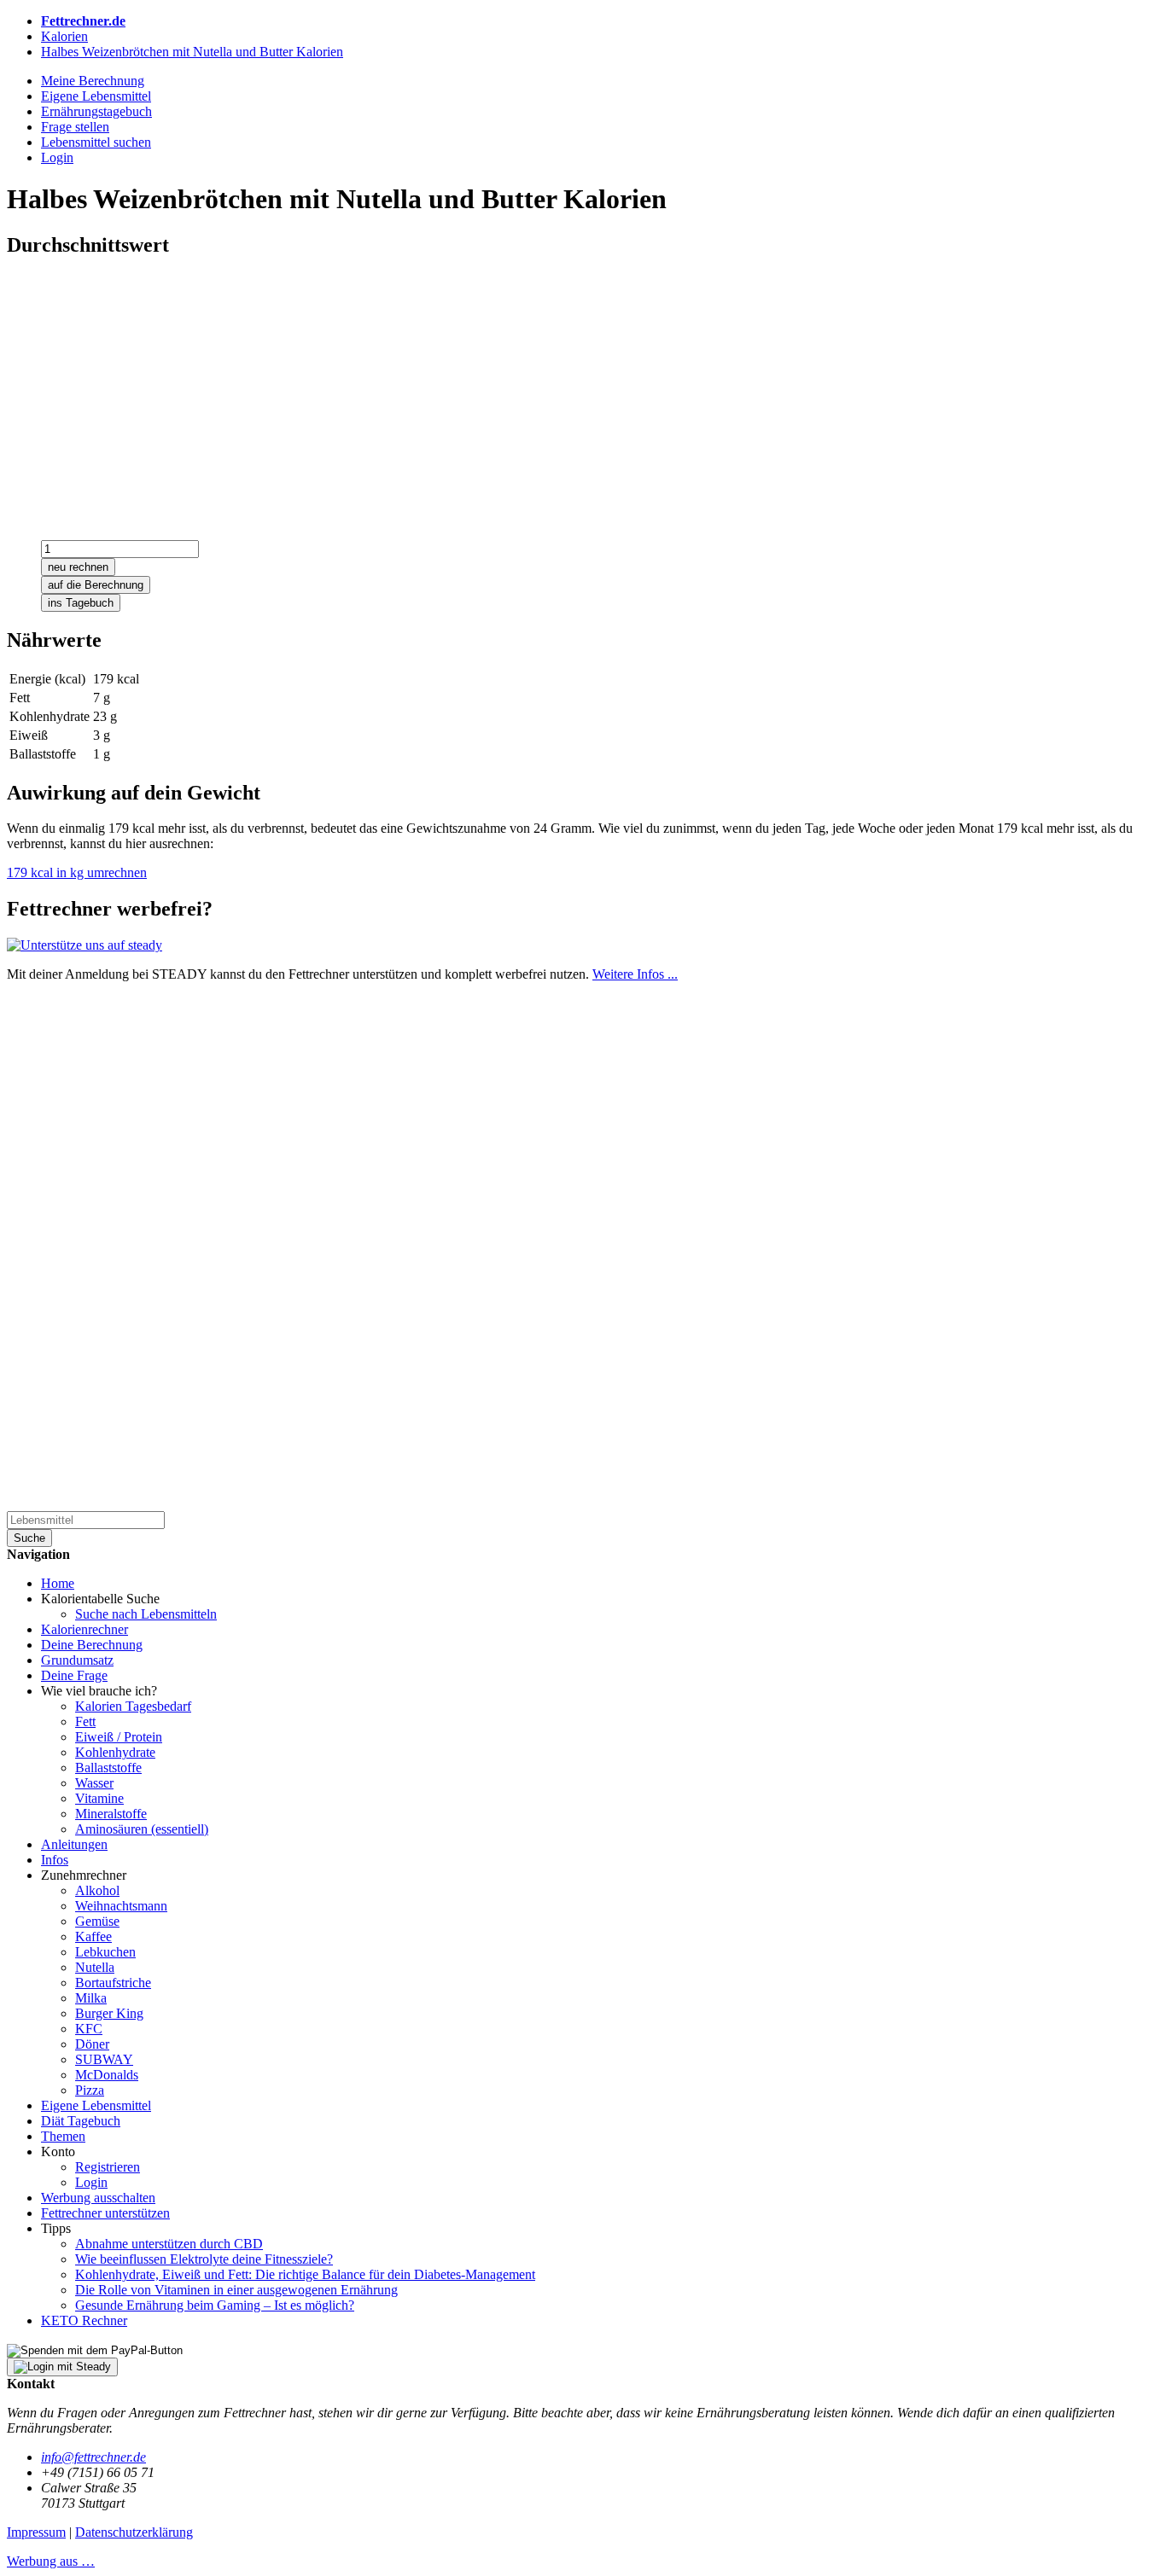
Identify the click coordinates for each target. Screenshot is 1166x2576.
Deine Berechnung (92, 1645)
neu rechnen (78, 567)
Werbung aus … (51, 2561)
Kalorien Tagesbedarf (133, 1706)
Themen (63, 2136)
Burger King (109, 2013)
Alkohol (97, 1890)
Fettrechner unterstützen (105, 2213)
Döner (92, 2044)
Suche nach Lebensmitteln (146, 1614)
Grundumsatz (77, 1660)
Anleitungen (74, 1844)
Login (91, 2182)
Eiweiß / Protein (119, 1737)
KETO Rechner (84, 2320)
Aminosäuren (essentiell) (142, 1829)
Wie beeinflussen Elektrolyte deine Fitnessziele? (204, 2259)
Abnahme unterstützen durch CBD (169, 2244)
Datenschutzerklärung (134, 2532)
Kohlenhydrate (115, 1752)
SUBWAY (104, 2059)
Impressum (36, 2532)
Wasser (94, 1783)
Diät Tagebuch (81, 2121)
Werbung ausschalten (98, 2198)
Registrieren (108, 2167)
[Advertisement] (519, 393)
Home (58, 1583)
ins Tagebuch (81, 603)
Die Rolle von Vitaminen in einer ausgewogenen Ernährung (236, 2290)
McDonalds (107, 2075)
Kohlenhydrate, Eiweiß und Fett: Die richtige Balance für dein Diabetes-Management (305, 2274)
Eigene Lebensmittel (96, 2105)
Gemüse (97, 1921)
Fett (85, 1721)
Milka (91, 1998)
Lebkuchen (105, 1952)
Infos (55, 1860)
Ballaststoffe (108, 1768)
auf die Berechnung (96, 585)
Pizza (90, 2090)
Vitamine (99, 1798)
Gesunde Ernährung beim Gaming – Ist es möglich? (215, 2305)
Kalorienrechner (85, 1629)
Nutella (95, 1967)
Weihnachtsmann (121, 1906)
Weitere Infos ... (635, 974)
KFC (89, 2029)
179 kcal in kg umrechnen (77, 872)
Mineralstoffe (111, 1814)
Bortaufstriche (113, 1983)
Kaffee (93, 1936)
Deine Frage (74, 1675)
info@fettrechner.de (93, 2457)
